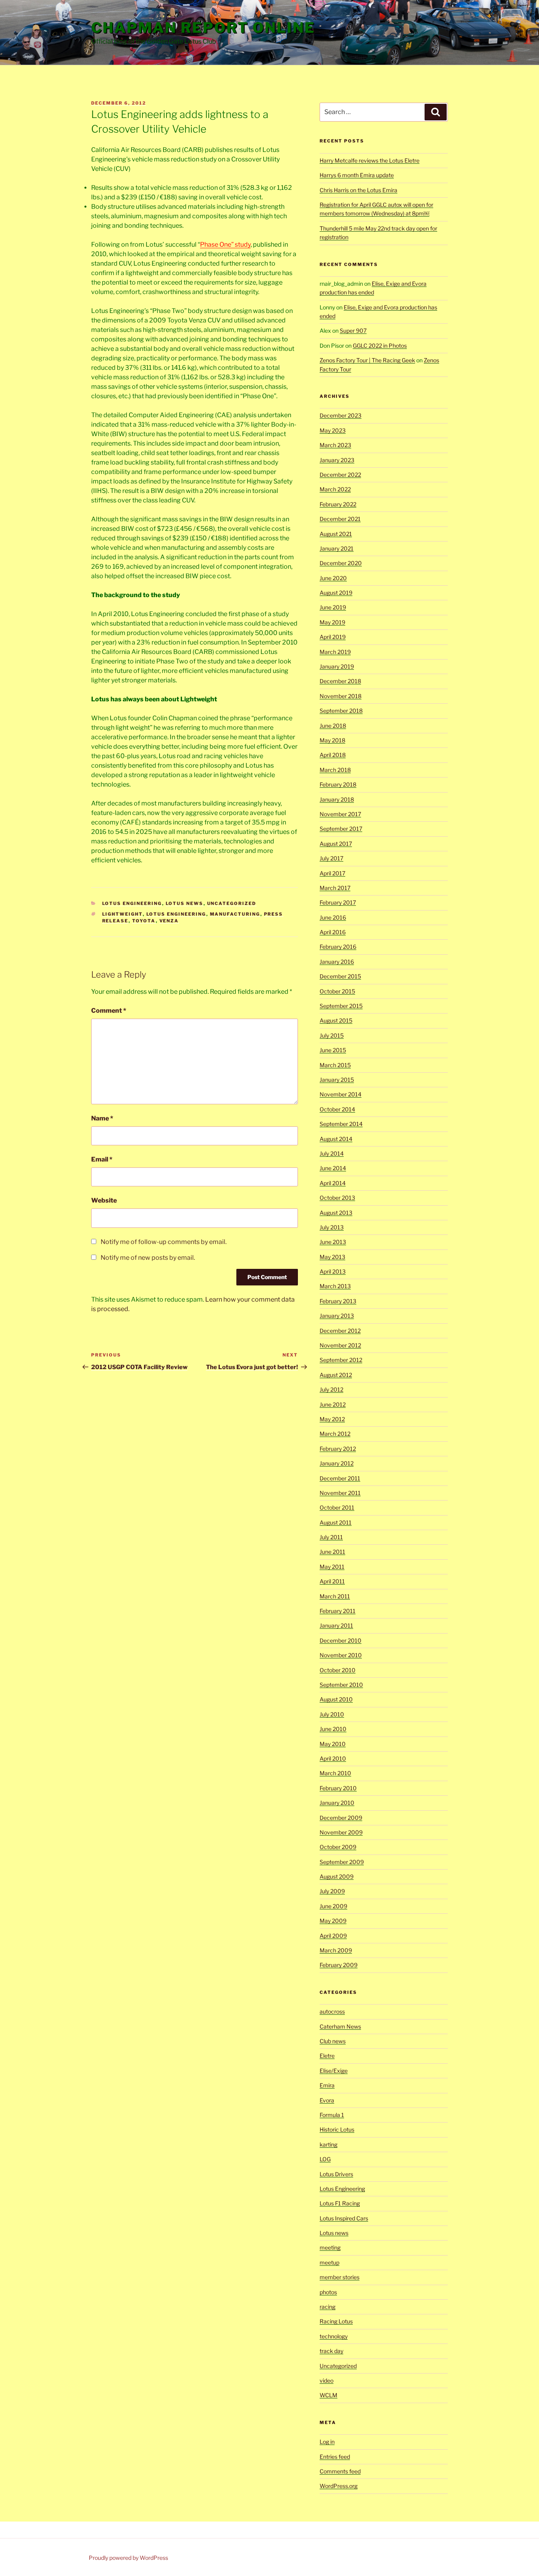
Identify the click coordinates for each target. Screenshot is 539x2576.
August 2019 (336, 593)
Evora (327, 2100)
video (327, 2380)
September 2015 (341, 1006)
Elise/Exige (334, 2071)
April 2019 (333, 637)
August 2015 (336, 1020)
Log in (327, 2442)
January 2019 (337, 666)
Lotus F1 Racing (340, 2203)
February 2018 (338, 784)
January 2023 (337, 460)
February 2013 (338, 1301)
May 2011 (332, 1567)
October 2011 (337, 1507)
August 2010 (336, 1699)
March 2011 (335, 1596)
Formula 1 (332, 2115)
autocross (332, 2011)
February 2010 (338, 1788)
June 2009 (333, 1906)
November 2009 (341, 1832)
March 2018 (335, 770)
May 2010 (333, 1744)
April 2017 (332, 873)
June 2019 (333, 607)
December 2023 (341, 415)
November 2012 (340, 1345)
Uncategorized (232, 903)
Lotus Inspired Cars (344, 2218)
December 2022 (340, 475)
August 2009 (337, 1876)
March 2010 (335, 1773)
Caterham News (340, 2026)
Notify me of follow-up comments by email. (164, 1242)
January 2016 (337, 962)
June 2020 (333, 578)
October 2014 (337, 1109)
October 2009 (338, 1847)
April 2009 (333, 1936)
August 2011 (336, 1522)
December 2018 (340, 681)
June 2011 (332, 1552)
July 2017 (331, 858)
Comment (109, 1011)
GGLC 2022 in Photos (380, 346)
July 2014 (332, 1153)
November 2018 (341, 696)
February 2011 (338, 1611)
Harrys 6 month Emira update (357, 175)
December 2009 (341, 1818)
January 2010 (337, 1803)
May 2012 (332, 1419)
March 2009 (336, 1950)
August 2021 (336, 534)
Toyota (144, 921)
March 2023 (335, 445)
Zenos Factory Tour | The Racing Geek (367, 360)
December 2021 (340, 519)
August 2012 (336, 1375)
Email (102, 1159)
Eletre (327, 2056)
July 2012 (331, 1389)
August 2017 (336, 844)
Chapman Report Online (203, 28)
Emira (327, 2085)
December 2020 (341, 563)
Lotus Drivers (336, 2174)
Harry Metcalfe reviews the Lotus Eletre (370, 160)
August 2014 (336, 1139)
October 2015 (337, 991)
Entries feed (335, 2457)
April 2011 (332, 1581)
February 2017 (338, 902)
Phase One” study (225, 244)
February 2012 (338, 1449)
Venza (169, 921)
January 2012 (337, 1463)
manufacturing (235, 914)
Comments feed (340, 2471)
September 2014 (341, 1124)
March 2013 (335, 1286)
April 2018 (333, 755)
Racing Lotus (336, 2321)
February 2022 (338, 504)
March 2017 (335, 888)
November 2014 (341, 1094)
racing (328, 2307)
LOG (325, 2159)
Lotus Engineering (132, 903)
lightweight (123, 914)
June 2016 (333, 917)
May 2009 (333, 1921)
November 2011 (340, 1493)
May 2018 (332, 740)
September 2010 (341, 1685)
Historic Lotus (337, 2129)
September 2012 (341, 1360)
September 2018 (341, 711)
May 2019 (332, 622)
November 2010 (341, 1655)
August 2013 (336, 1213)
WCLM (328, 2395)
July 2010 (332, 1714)
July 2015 (332, 1035)
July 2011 (331, 1537)
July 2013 (332, 1227)
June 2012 (333, 1404)
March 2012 (335, 1434)
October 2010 (338, 1670)
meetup (329, 2262)
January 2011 (336, 1625)
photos (328, 2292)
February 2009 (339, 1965)
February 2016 (338, 947)
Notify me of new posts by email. (148, 1258)
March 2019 (335, 652)
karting (328, 2144)
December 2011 (340, 1478)
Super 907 (353, 331)
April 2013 (333, 1271)
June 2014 (333, 1168)
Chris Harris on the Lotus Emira (358, 190)
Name (102, 1118)
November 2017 (340, 814)
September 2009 (342, 1862)
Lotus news (185, 903)
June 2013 (333, 1242)
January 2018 (337, 799)
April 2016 (333, 932)
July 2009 (332, 1891)
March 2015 (335, 1065)
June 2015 (333, 1050)
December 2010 (341, 1640)
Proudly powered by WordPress (128, 2558)
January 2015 (337, 1080)
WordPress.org (339, 2486)
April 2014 (333, 1183)
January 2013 (337, 1316)
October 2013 (337, 1198)
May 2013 (332, 1257)
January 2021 (337, 548)
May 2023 (333, 430)
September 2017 (341, 829)
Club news (333, 2041)
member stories (340, 2277)
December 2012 (340, 1331)
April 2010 (333, 1758)
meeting (330, 2247)
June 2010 (333, 1729)
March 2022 (335, 489)
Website (104, 1200)
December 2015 (340, 976)
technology (334, 2336)
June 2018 (333, 726)
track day (331, 2351)
